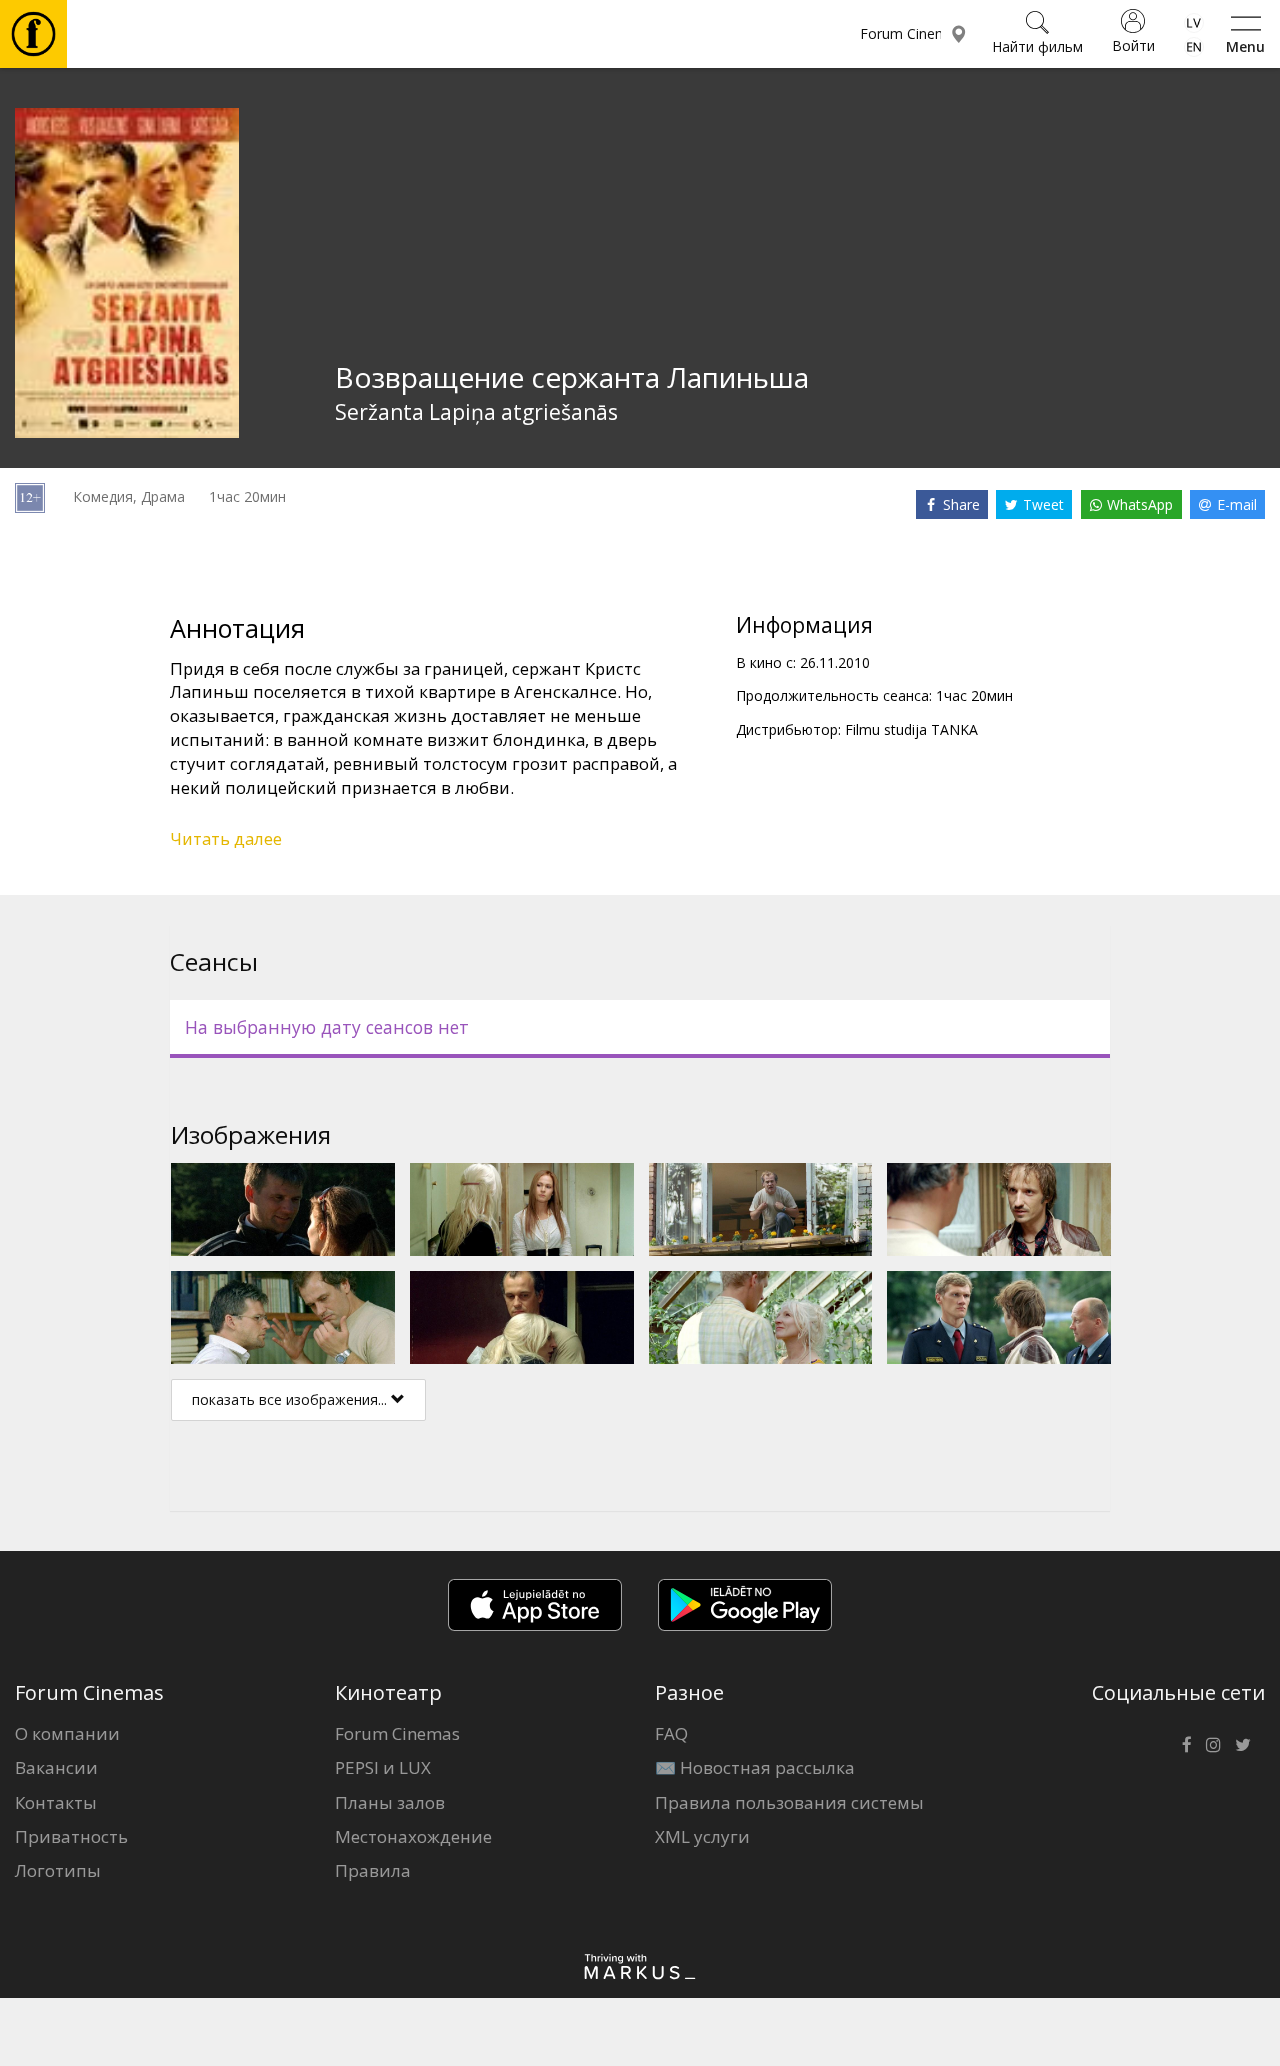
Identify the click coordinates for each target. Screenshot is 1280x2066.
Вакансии (56, 1767)
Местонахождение (413, 1836)
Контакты (56, 1802)
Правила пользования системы (789, 1802)
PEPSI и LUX (383, 1767)
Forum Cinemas (397, 1733)
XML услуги (702, 1836)
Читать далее (226, 838)
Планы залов (390, 1802)
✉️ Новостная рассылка (755, 1767)
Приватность (71, 1836)
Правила (373, 1870)
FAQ (671, 1733)
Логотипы (58, 1870)
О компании (67, 1733)
